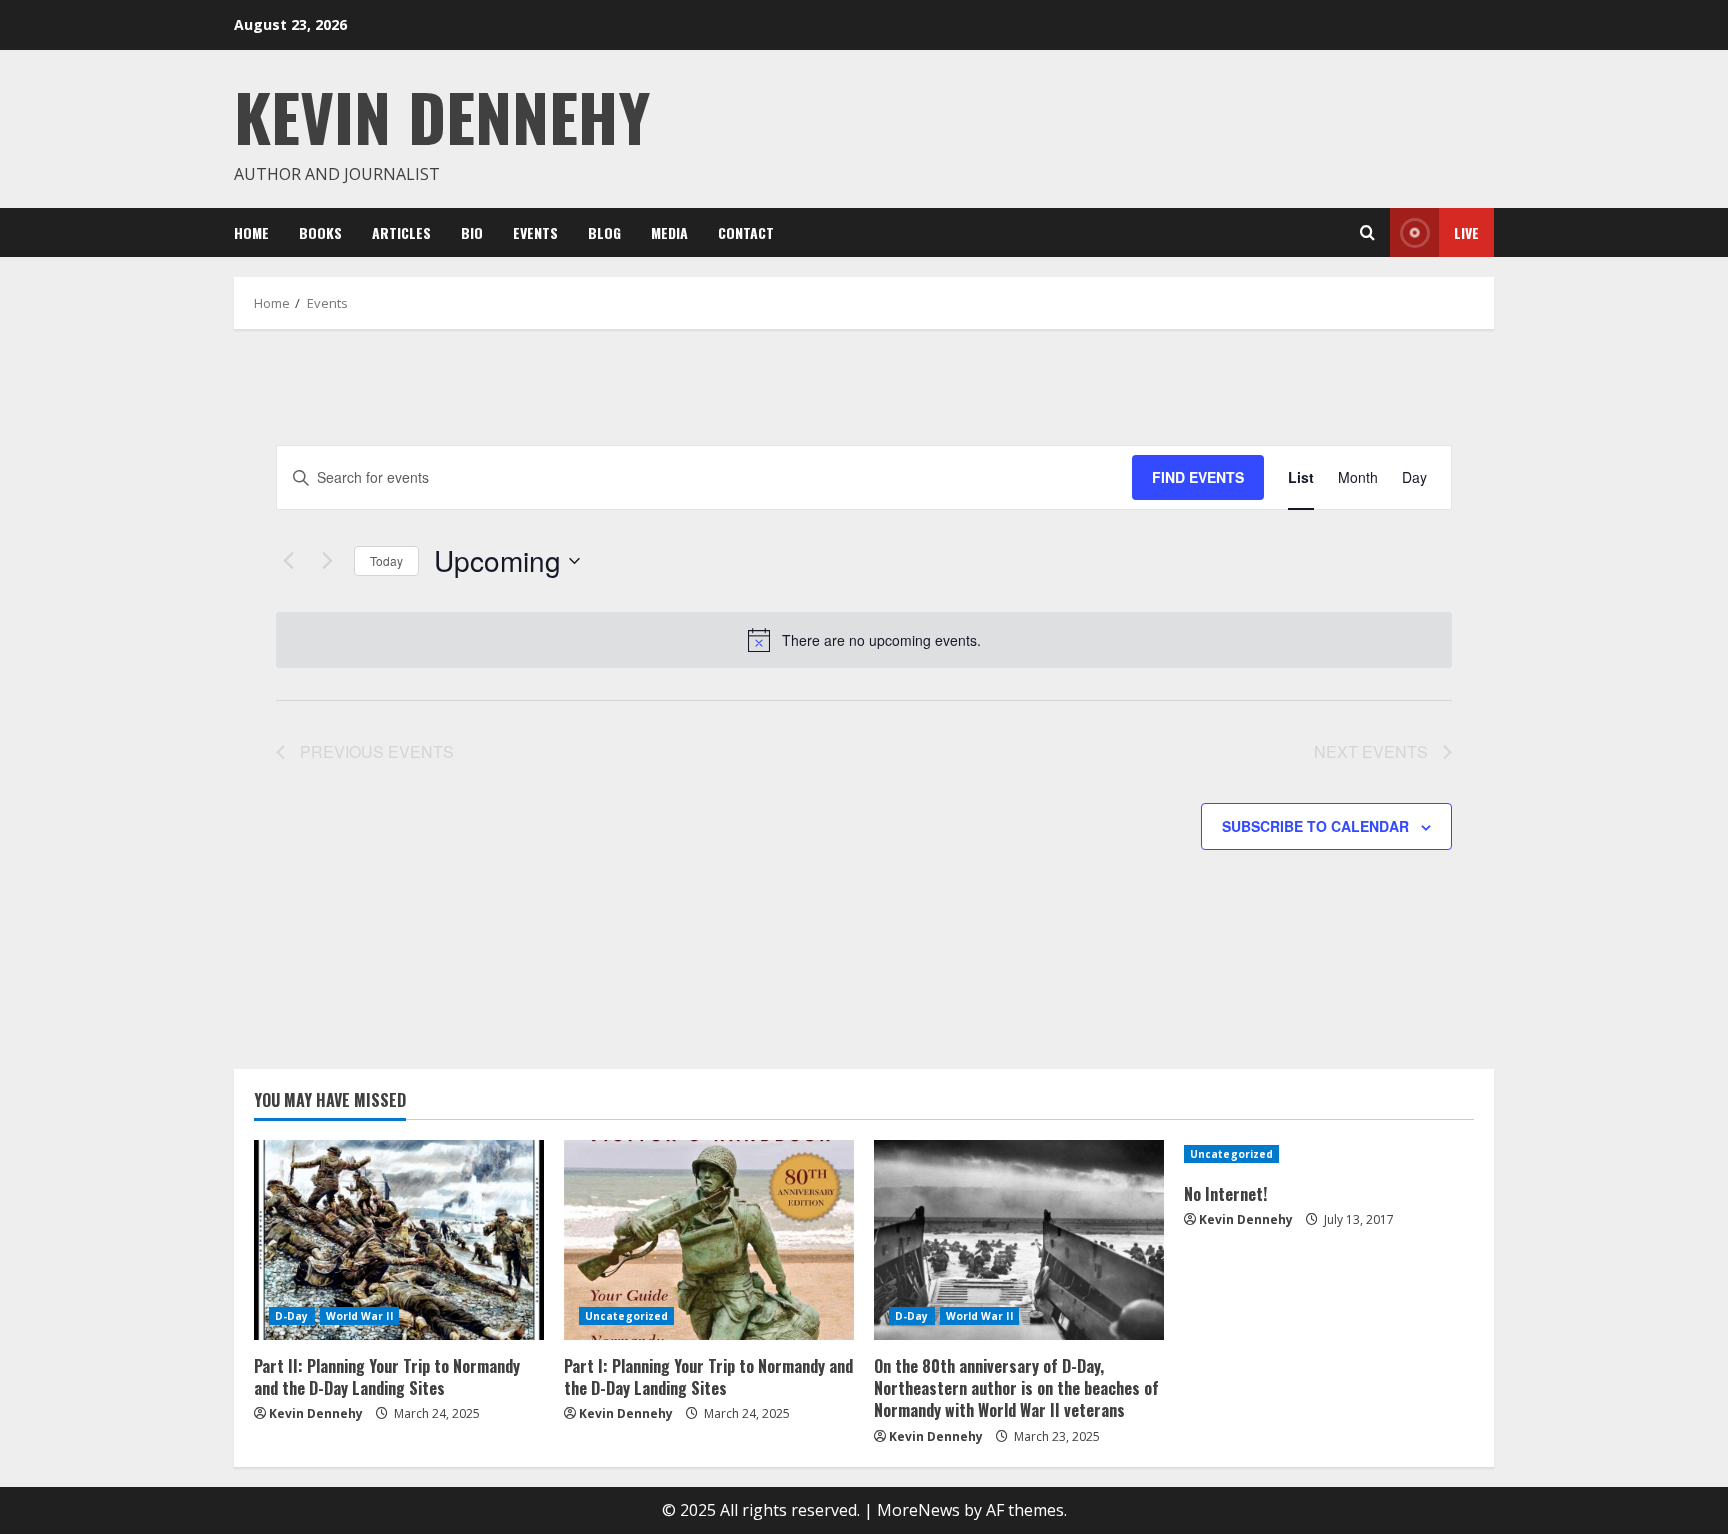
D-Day (292, 1316)
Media (669, 232)
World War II (359, 1316)
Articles (401, 232)
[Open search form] (1367, 233)
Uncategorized (626, 1316)
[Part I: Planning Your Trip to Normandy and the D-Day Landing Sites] (709, 1240)
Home (251, 232)
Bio (472, 232)
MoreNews (918, 1510)
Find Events (1198, 477)
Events (535, 232)
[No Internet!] (1329, 1154)
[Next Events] (327, 561)
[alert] (881, 640)
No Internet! (1225, 1194)
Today (386, 560)
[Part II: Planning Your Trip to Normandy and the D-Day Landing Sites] (399, 1240)
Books (320, 232)
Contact (746, 232)
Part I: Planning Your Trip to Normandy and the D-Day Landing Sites (708, 1377)
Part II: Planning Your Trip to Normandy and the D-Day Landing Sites (387, 1377)
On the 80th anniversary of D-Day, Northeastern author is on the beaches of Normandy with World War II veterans (1016, 1388)
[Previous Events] (288, 561)
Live (1466, 232)
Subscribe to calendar (1315, 826)
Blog (604, 232)
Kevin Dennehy (442, 115)
